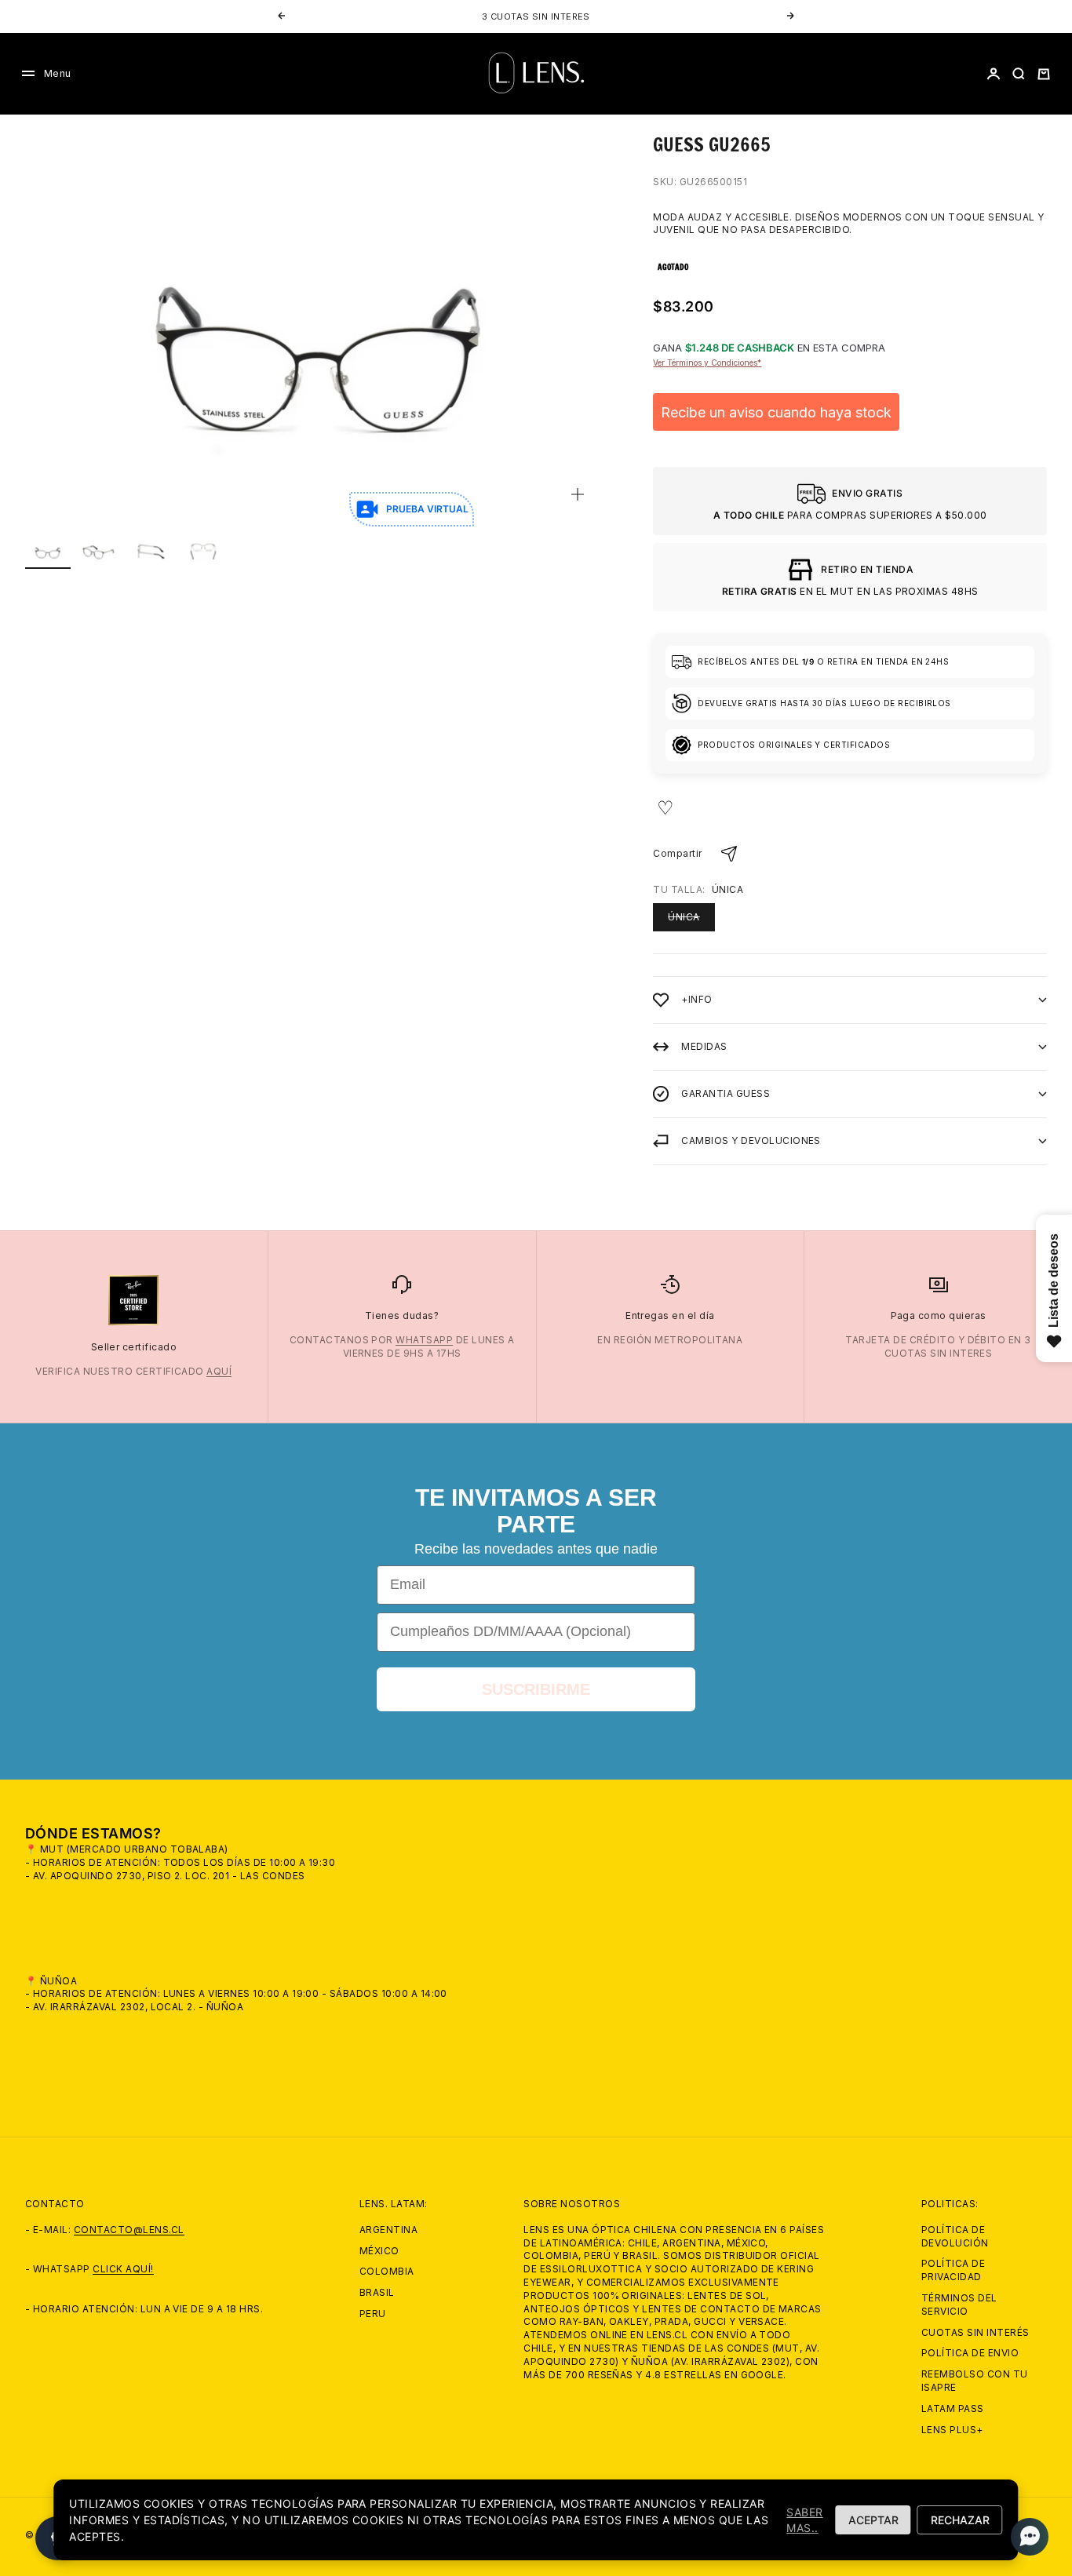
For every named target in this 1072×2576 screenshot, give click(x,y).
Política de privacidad (953, 2270)
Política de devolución (955, 2236)
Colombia (387, 2271)
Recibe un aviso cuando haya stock (776, 412)
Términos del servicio (959, 2305)
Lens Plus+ (952, 2430)
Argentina (388, 2230)
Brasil (377, 2292)
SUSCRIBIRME (536, 1689)
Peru (373, 2314)
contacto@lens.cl (129, 2230)
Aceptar (873, 2520)
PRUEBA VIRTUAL (427, 509)
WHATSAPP (424, 1340)
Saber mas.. (804, 2520)
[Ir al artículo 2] (100, 551)
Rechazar (960, 2520)
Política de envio (970, 2353)
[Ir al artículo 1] (48, 551)
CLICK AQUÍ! (123, 2269)
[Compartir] (729, 854)
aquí (219, 1371)
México (379, 2251)
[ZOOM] (578, 494)
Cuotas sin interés (975, 2332)
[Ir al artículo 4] (203, 551)
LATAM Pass (953, 2408)
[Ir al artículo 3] (151, 551)
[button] (1025, 2537)
